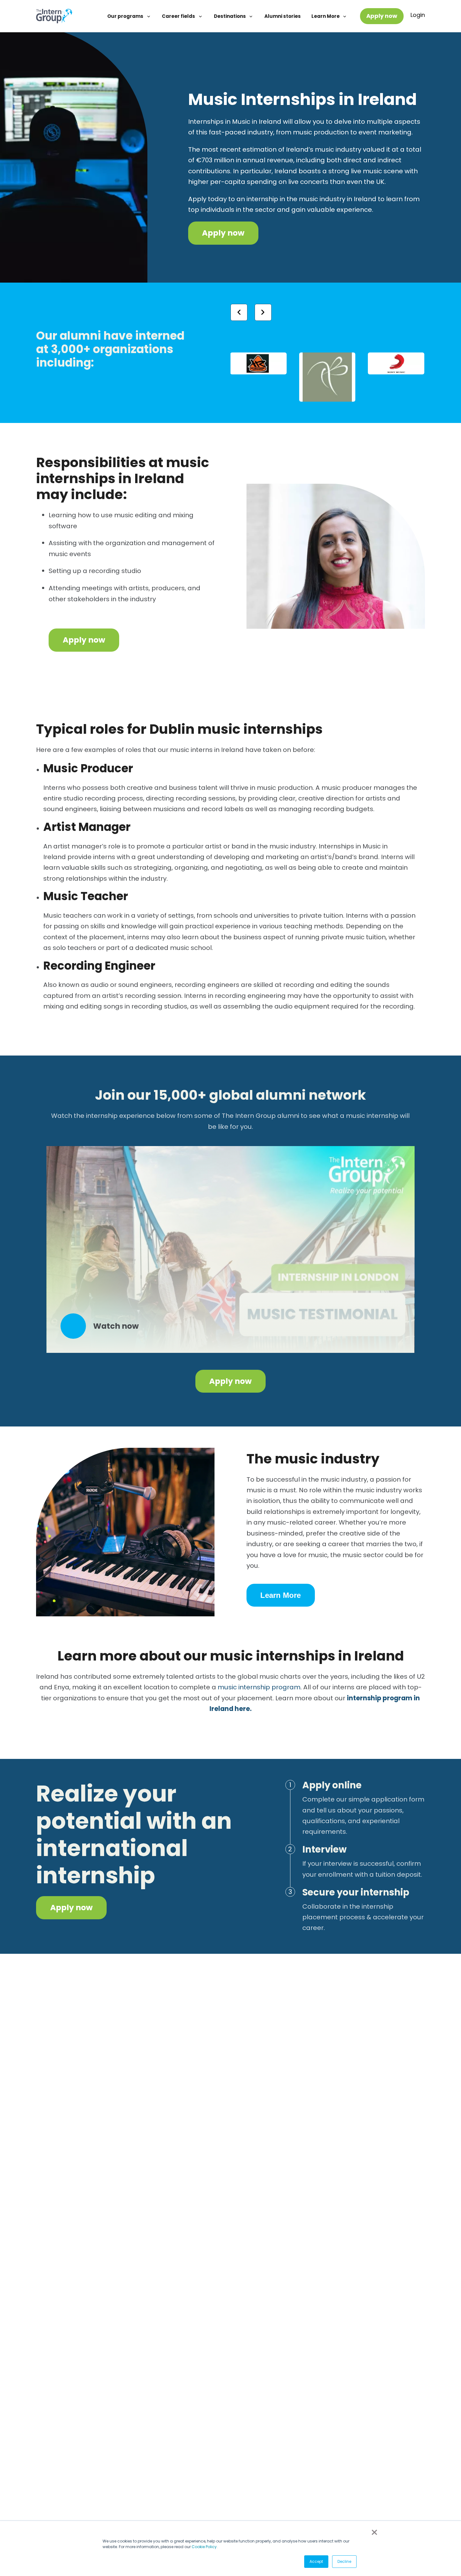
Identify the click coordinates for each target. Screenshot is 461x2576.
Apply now (382, 16)
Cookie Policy (204, 2547)
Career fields (179, 16)
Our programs (126, 16)
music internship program (259, 1687)
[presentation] (239, 312)
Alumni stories (283, 16)
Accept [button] (316, 2561)
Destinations (230, 16)
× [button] (374, 2532)
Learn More (326, 16)
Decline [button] (344, 2561)
